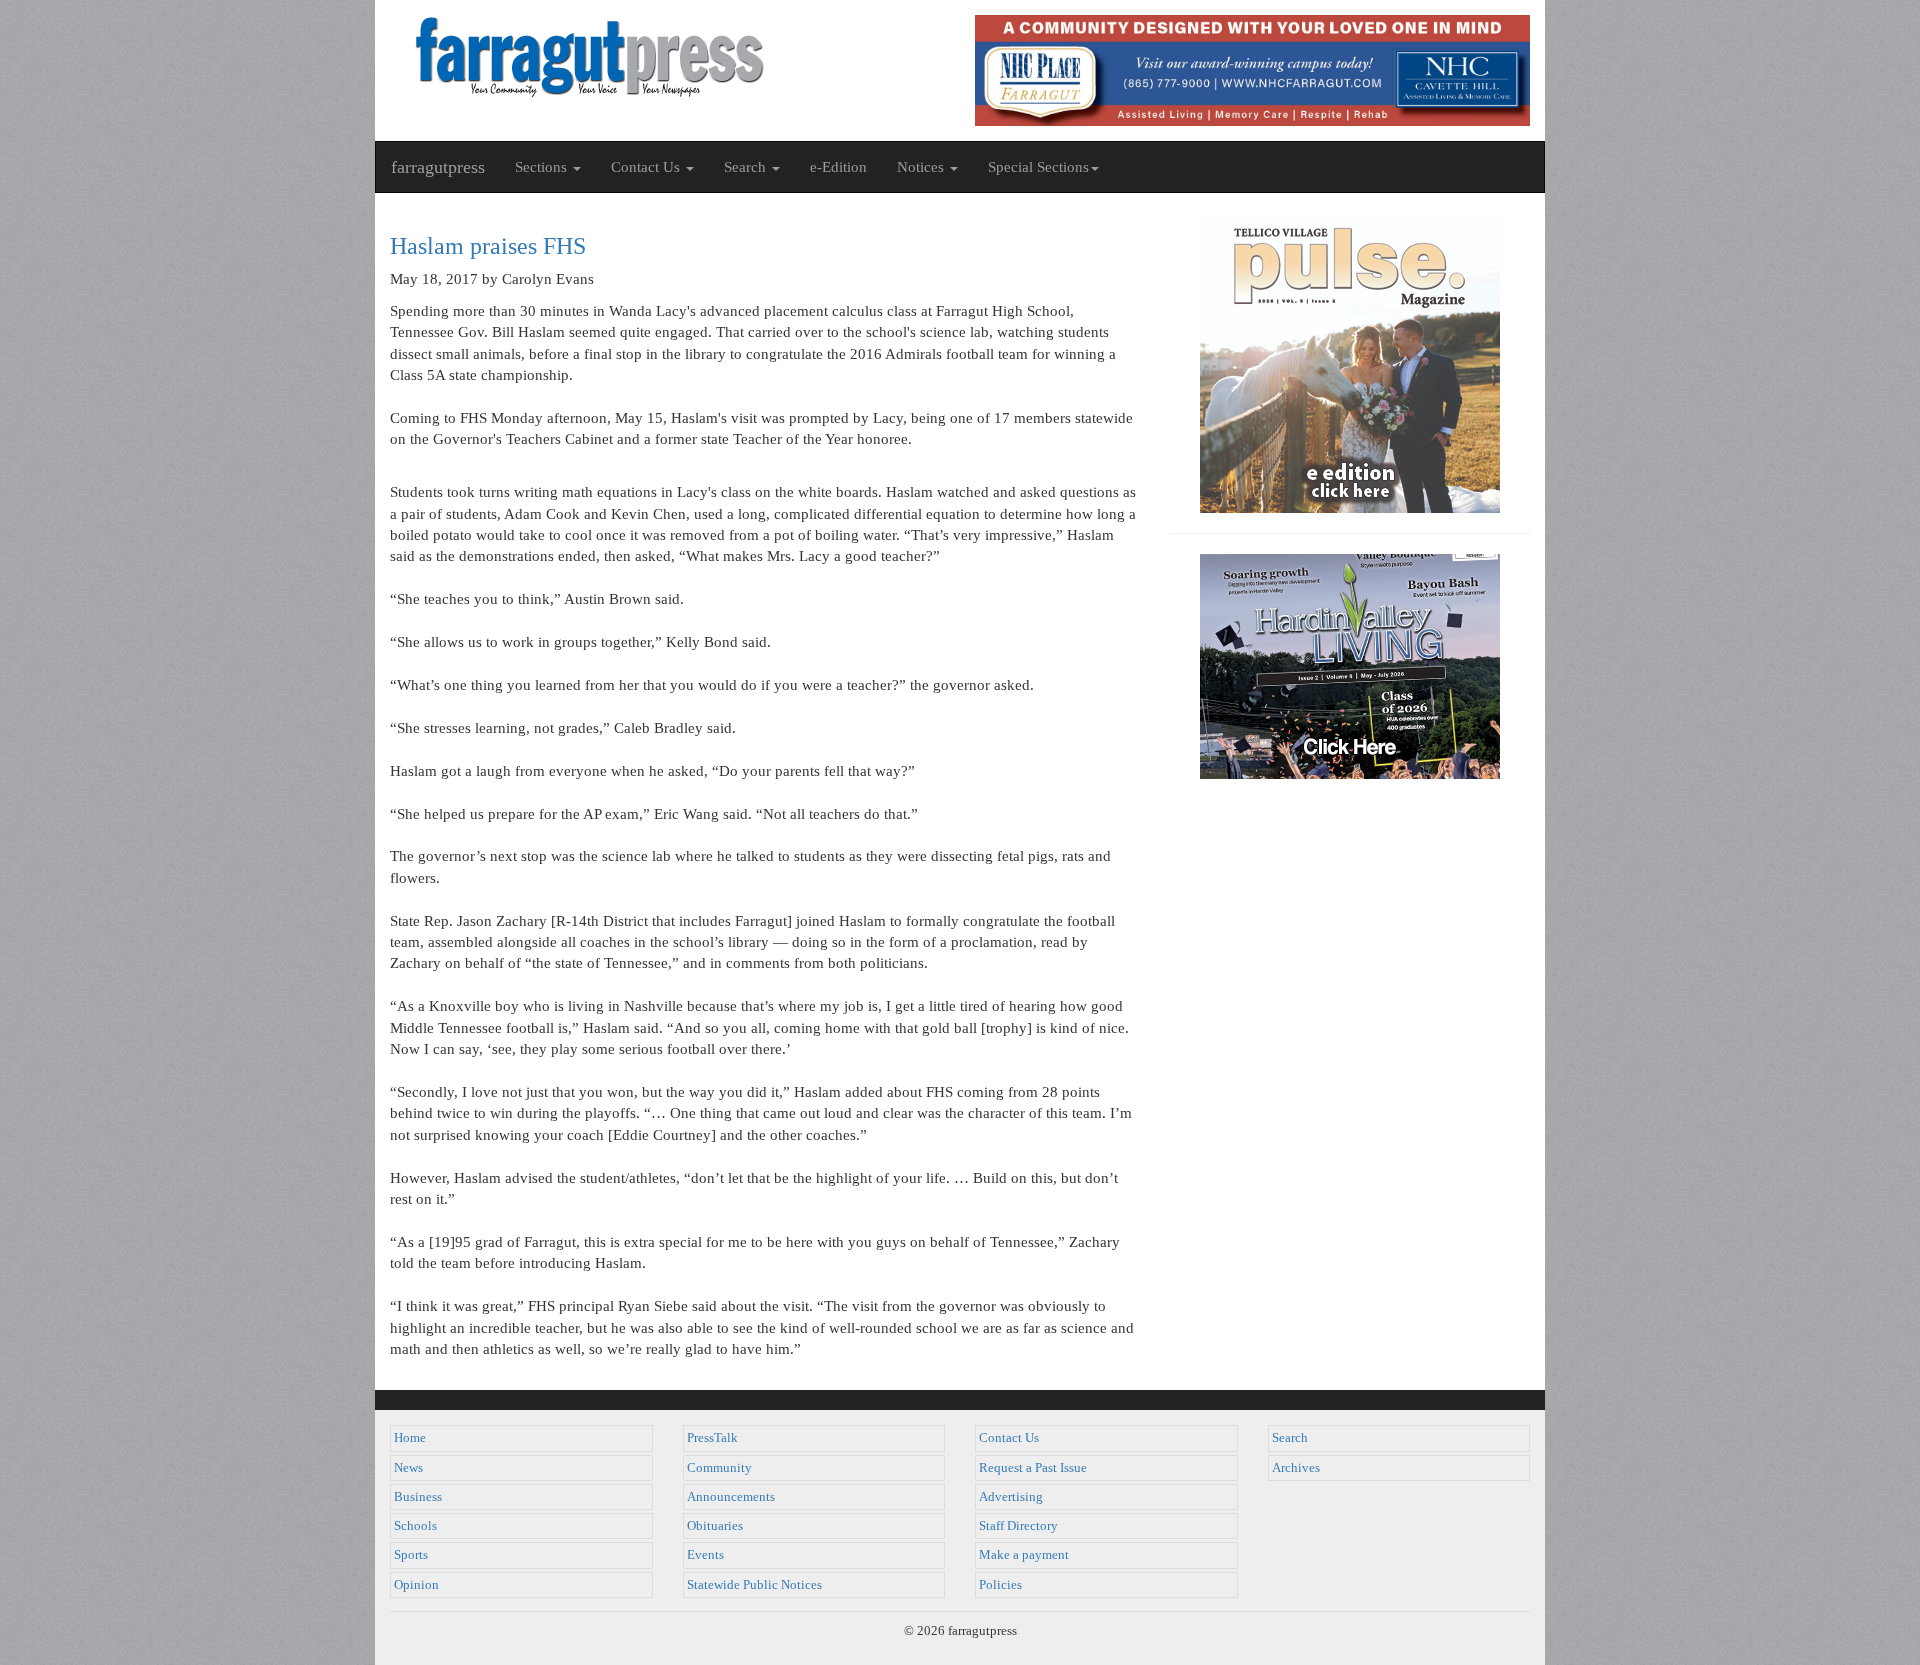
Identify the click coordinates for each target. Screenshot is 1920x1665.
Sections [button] (543, 167)
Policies (1000, 1585)
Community (719, 1468)
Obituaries (715, 1526)
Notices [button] (922, 167)
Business (418, 1497)
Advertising (1011, 1497)
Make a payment (1024, 1555)
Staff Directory (1018, 1526)
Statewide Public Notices (754, 1585)
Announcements (731, 1497)
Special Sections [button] (1038, 167)
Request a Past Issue (1033, 1468)
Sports (411, 1555)
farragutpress (438, 167)
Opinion (416, 1585)
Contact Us (1009, 1438)
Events (705, 1555)
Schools (415, 1526)
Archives (1296, 1468)
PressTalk (712, 1438)
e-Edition (838, 167)
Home (410, 1438)
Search (1290, 1438)
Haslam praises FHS (488, 246)
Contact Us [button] (647, 167)
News (408, 1468)
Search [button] (747, 167)
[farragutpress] (667, 57)
